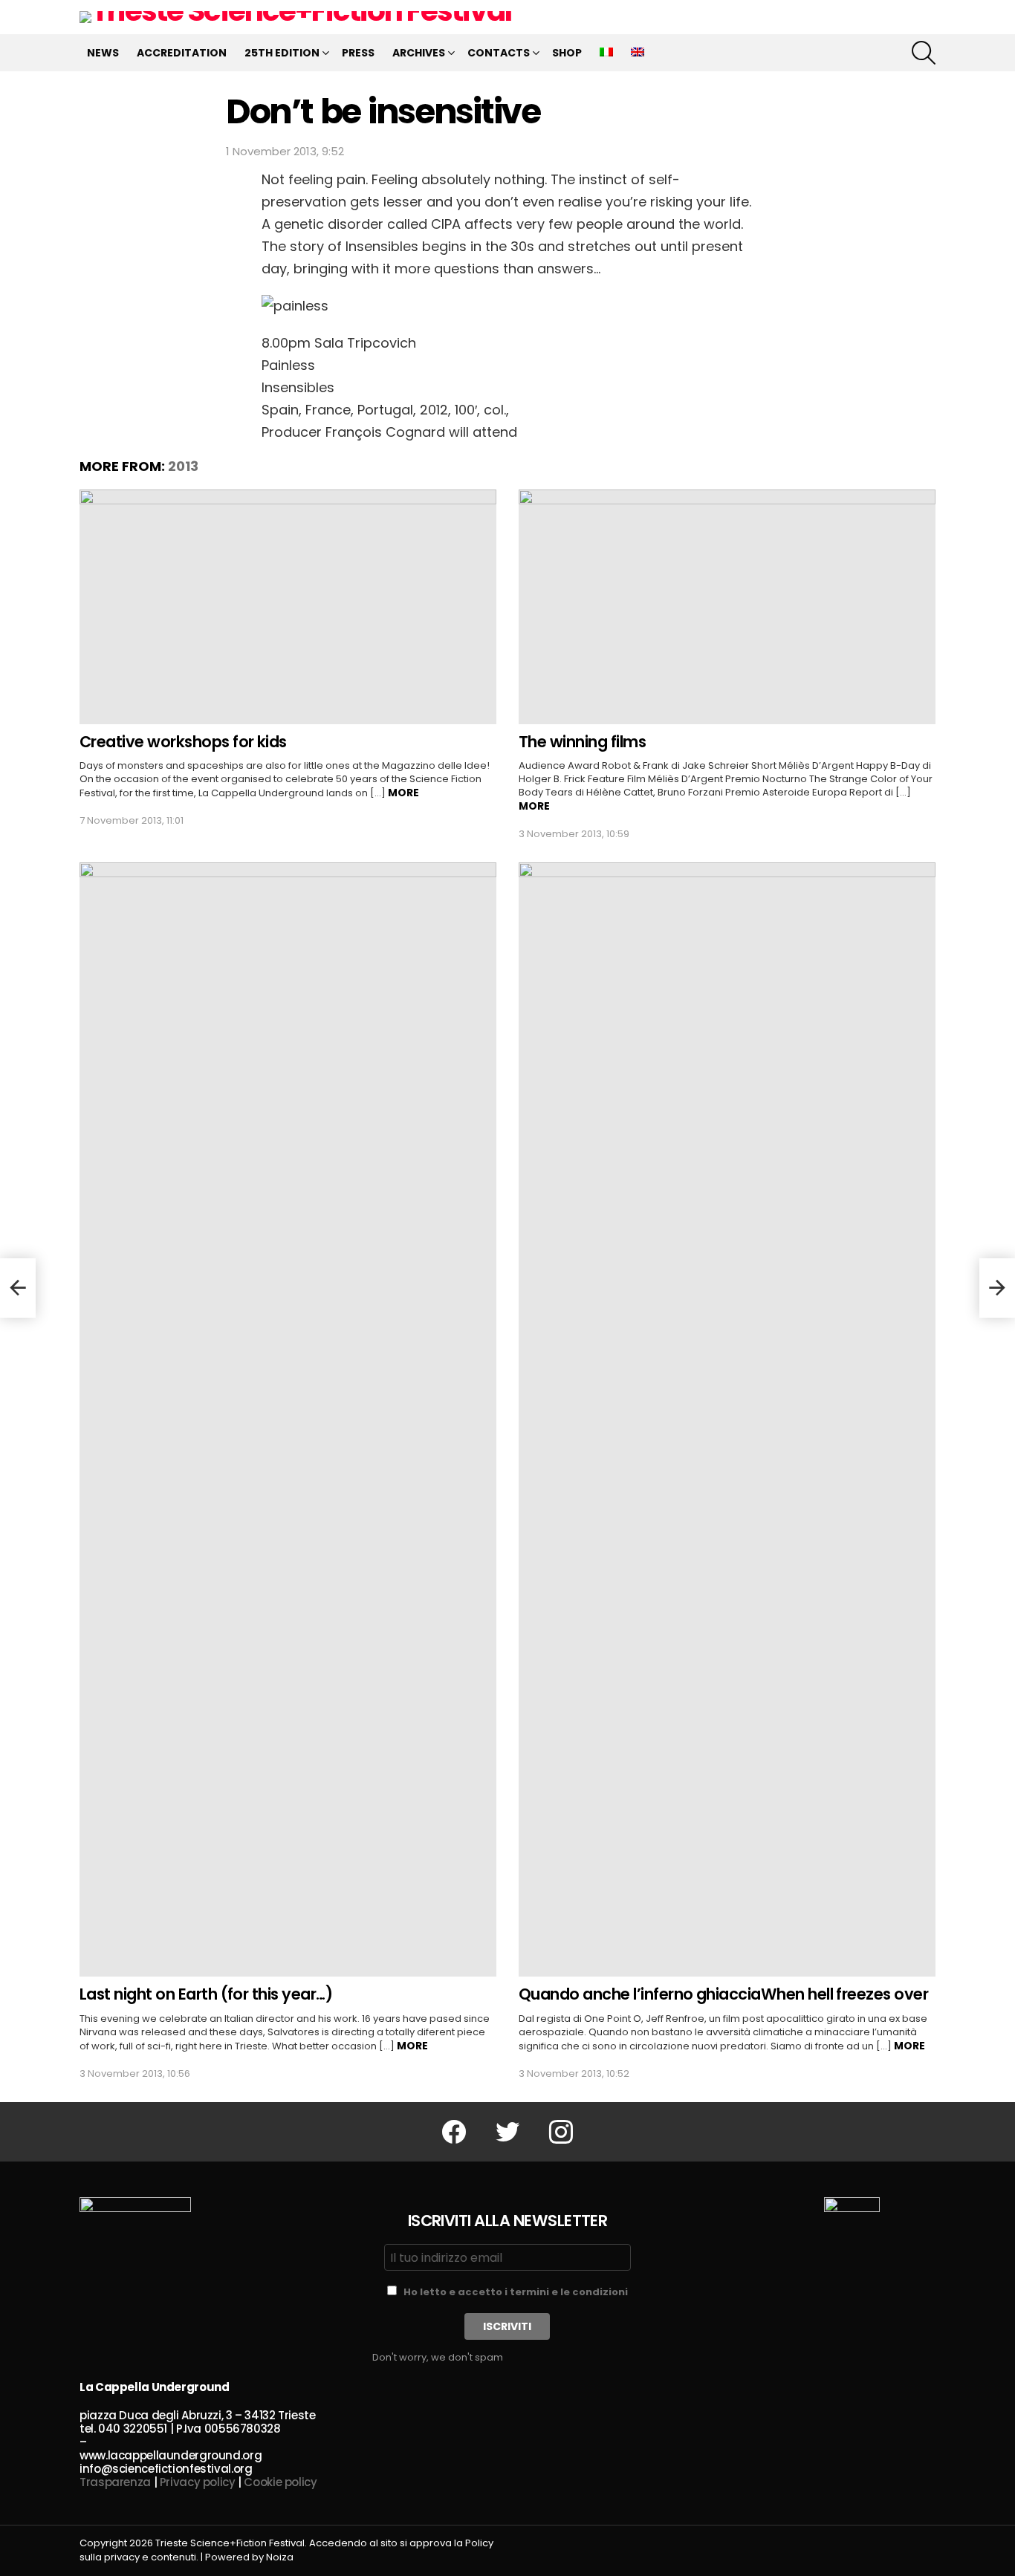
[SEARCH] (924, 53)
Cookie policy (280, 2482)
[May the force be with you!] (18, 1288)
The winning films (582, 742)
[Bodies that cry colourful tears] (997, 1288)
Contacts (499, 53)
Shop (567, 53)
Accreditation (182, 53)
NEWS (103, 53)
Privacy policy (198, 2482)
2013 (183, 466)
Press (358, 53)
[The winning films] (727, 607)
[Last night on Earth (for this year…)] (288, 1419)
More (403, 793)
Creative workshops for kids (183, 742)
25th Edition (282, 53)
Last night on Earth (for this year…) (206, 1994)
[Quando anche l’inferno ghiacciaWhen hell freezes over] (727, 1419)
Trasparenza (115, 2482)
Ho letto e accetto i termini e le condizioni (516, 2292)
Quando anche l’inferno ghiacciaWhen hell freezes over (723, 1994)
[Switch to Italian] (606, 53)
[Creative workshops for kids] (288, 607)
